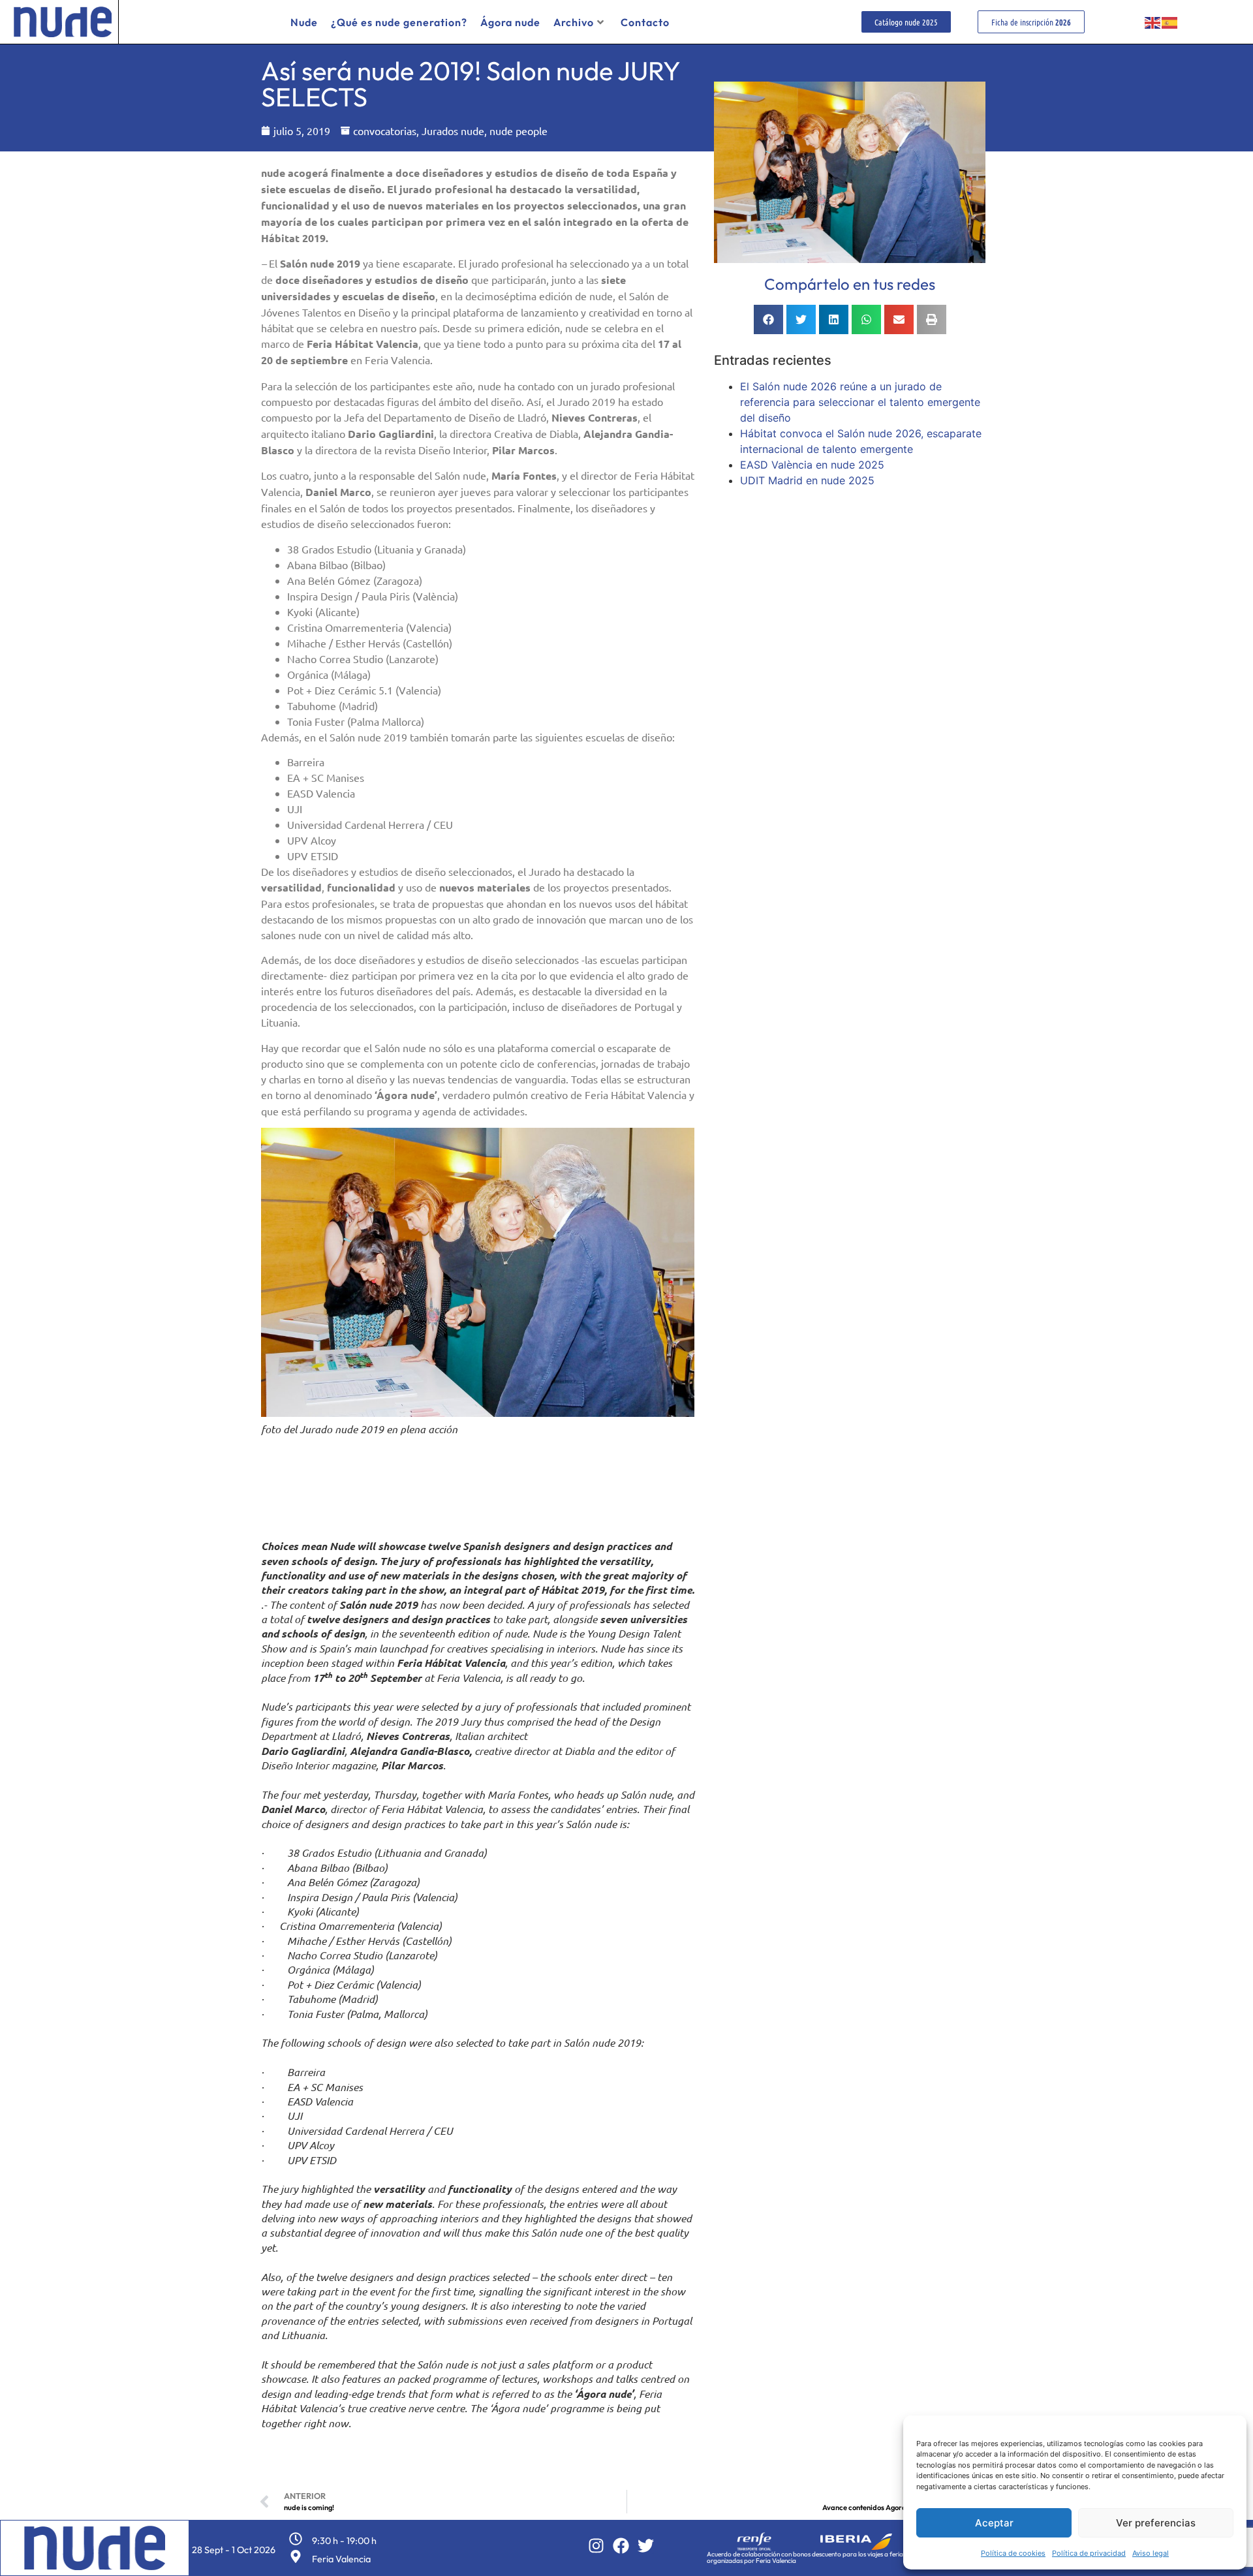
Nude (304, 22)
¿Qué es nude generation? (399, 22)
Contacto (645, 22)
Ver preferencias (1156, 2523)
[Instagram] (596, 2546)
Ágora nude (510, 22)
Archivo (574, 22)
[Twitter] (646, 2546)
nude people (518, 131)
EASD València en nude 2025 (812, 465)
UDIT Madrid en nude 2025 (807, 480)
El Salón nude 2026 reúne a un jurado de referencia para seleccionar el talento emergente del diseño (860, 402)
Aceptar (994, 2523)
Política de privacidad (1089, 2553)
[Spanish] (1170, 22)
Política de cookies (1013, 2553)
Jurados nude (453, 131)
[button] (768, 319)
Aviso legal (1151, 2553)
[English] (1153, 22)
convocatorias (385, 131)
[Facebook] (621, 2546)
